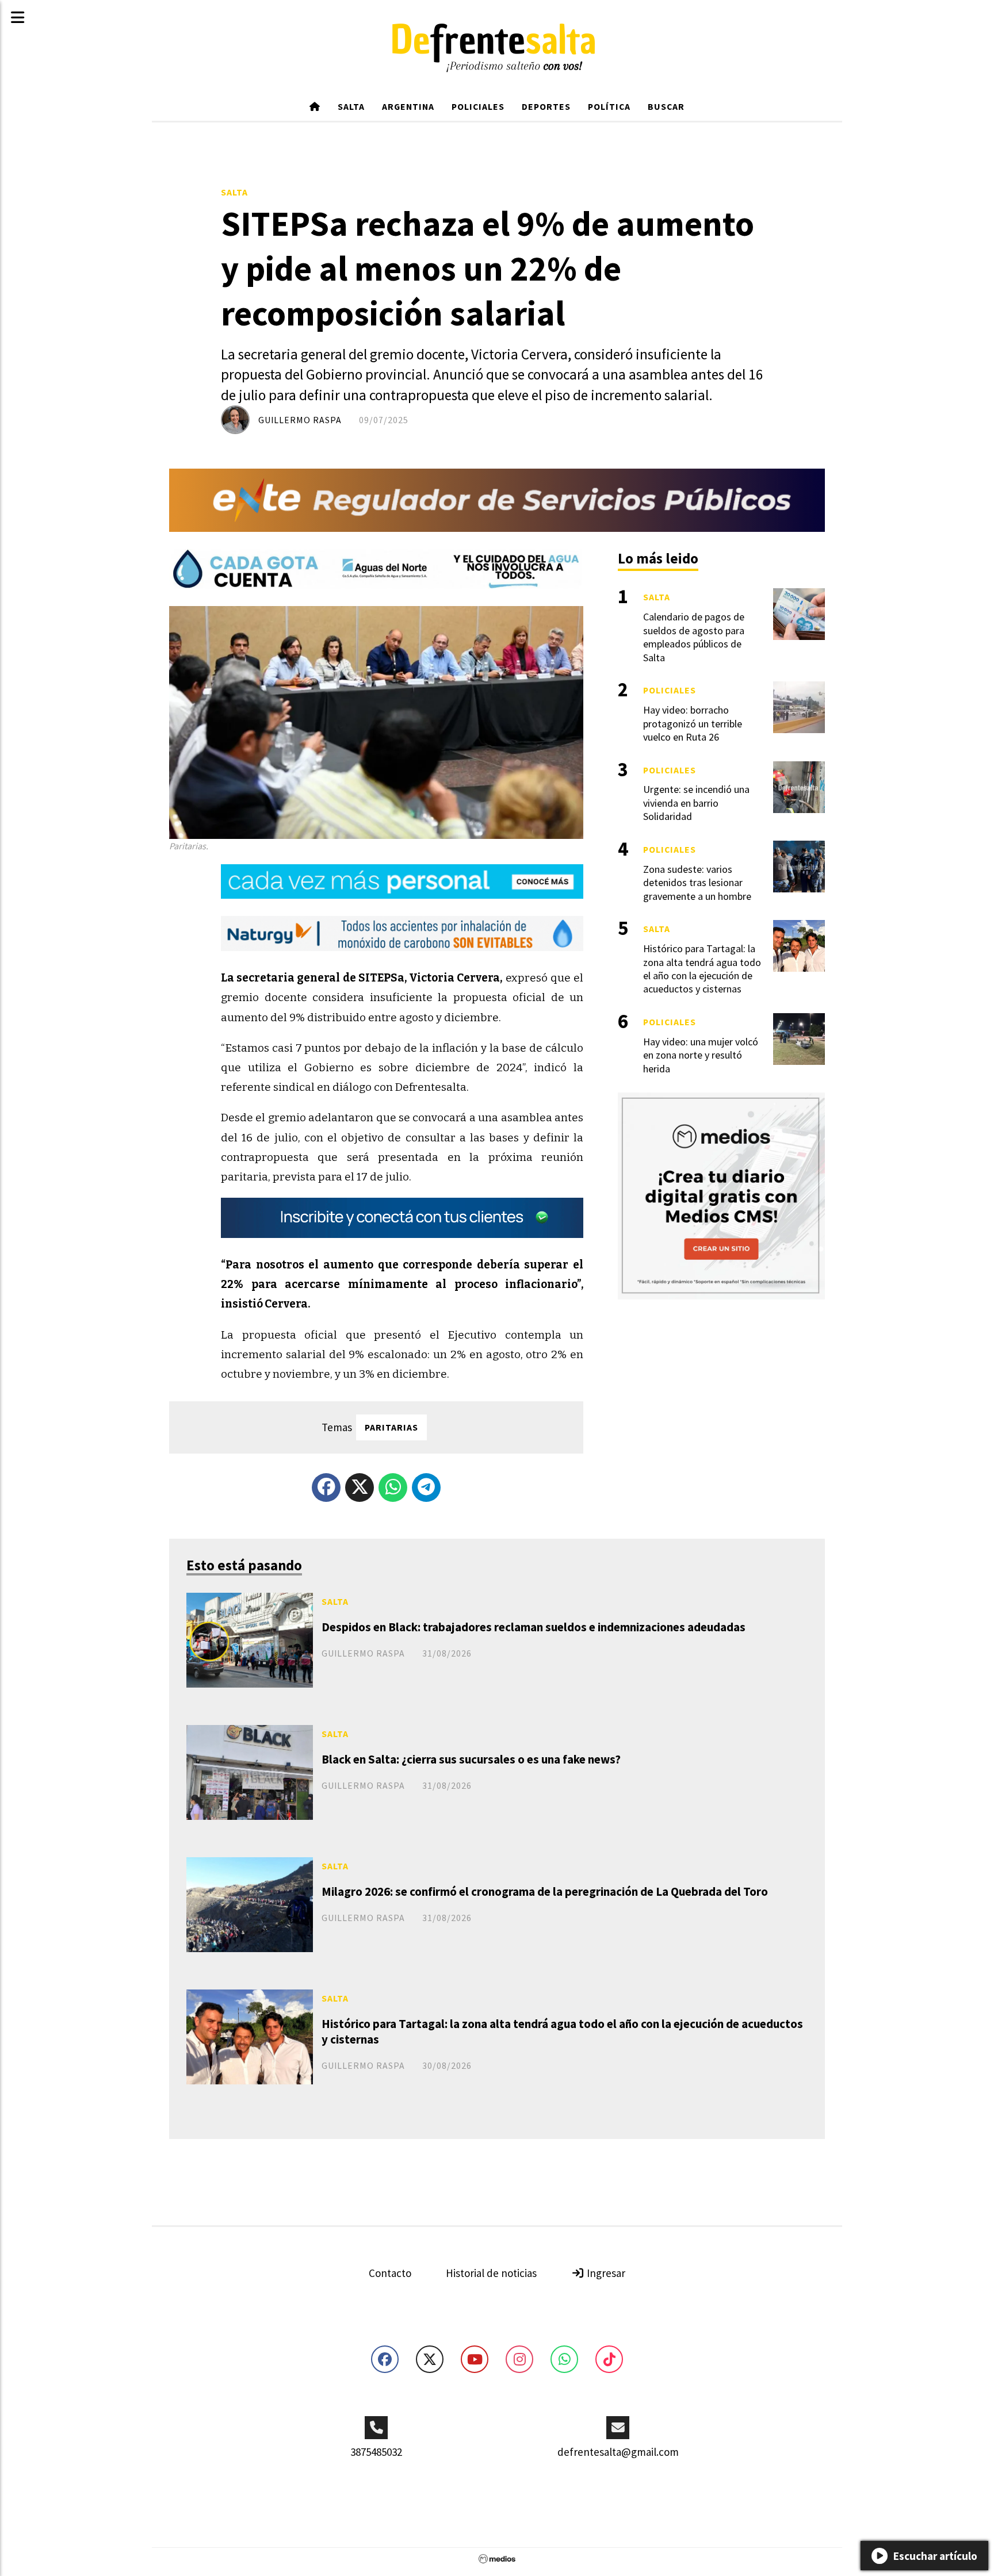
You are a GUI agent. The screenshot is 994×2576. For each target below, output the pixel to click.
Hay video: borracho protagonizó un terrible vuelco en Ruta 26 (693, 723)
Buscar (666, 106)
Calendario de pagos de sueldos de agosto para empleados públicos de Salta (694, 637)
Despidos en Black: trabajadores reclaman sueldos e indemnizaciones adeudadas (534, 1627)
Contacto (390, 2273)
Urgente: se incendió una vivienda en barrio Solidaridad (696, 803)
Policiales (478, 106)
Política (609, 106)
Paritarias (391, 1427)
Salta (351, 106)
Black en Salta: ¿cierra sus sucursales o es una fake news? (471, 1759)
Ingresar (605, 2273)
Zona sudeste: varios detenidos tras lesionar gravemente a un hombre (697, 883)
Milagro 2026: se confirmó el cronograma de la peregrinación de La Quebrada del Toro (545, 1891)
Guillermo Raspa (300, 420)
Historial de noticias (491, 2273)
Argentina (408, 106)
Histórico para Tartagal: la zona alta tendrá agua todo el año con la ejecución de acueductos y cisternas (562, 2031)
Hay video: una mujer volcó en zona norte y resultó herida (701, 1055)
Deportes (546, 106)
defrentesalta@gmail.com (618, 2452)
